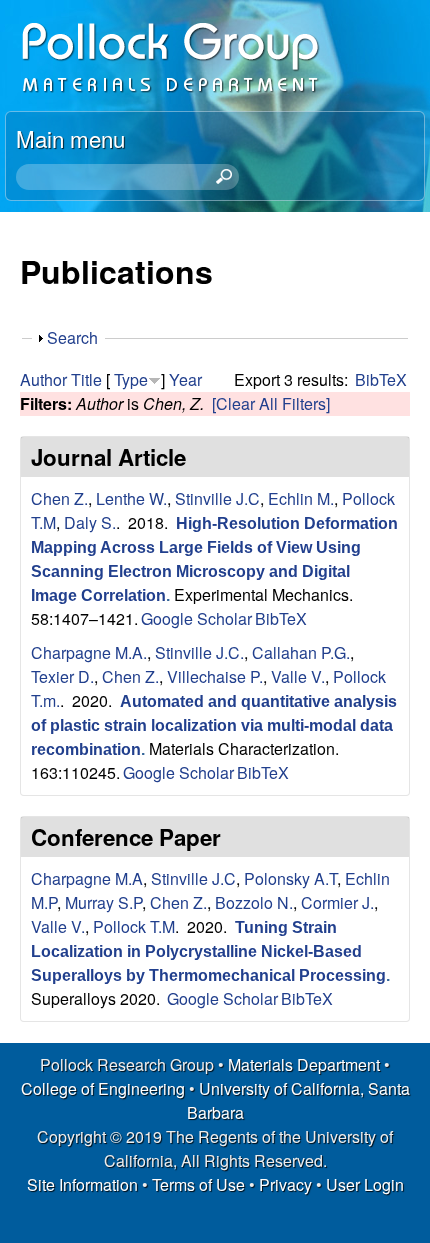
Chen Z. (59, 498)
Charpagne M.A (87, 878)
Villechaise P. (215, 676)
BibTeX (381, 379)
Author (43, 379)
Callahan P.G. (301, 652)
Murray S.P (103, 902)
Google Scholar (196, 618)
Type (131, 379)
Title (86, 379)
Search (72, 337)
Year (185, 379)
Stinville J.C (217, 498)
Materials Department (304, 1064)
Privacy (285, 1184)
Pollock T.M (134, 926)
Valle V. (298, 676)
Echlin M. (301, 498)
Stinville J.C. (199, 652)
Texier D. (62, 676)
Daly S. (90, 522)
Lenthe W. (131, 498)
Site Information (82, 1184)
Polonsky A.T (290, 878)
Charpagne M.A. (89, 652)
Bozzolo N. (254, 902)
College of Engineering (103, 1088)
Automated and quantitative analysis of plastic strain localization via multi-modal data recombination (214, 725)
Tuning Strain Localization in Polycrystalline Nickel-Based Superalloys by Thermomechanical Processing (208, 951)
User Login (365, 1184)
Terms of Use (198, 1184)
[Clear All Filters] (271, 403)
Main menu (70, 138)
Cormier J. (337, 902)
